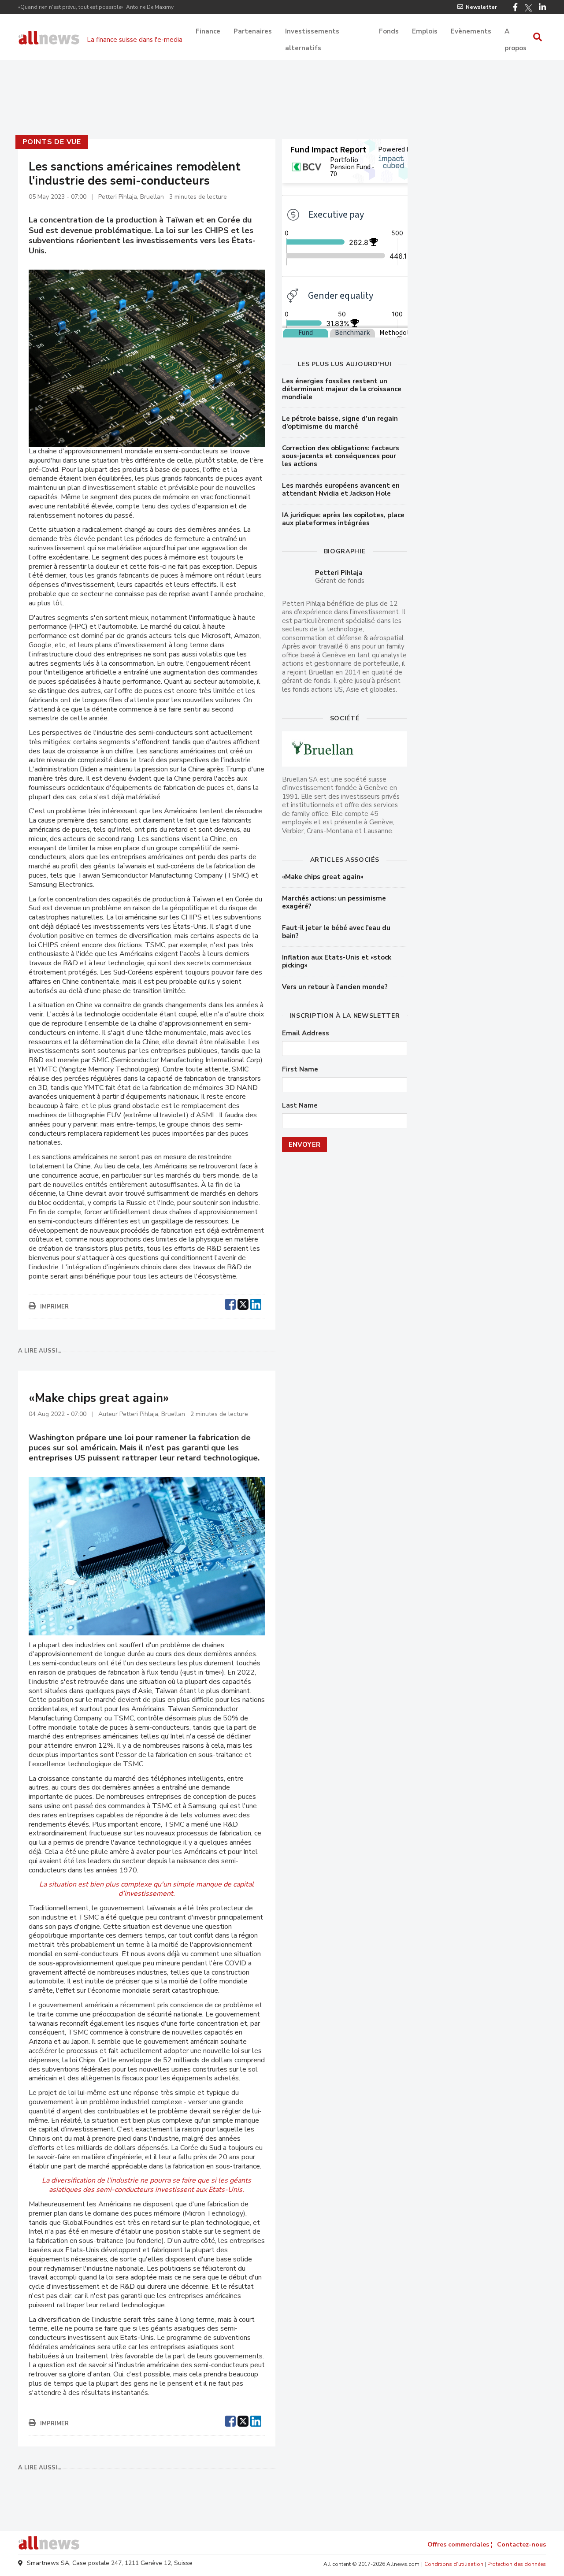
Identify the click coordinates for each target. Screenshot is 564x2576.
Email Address (306, 1033)
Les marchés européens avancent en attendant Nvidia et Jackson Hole (341, 489)
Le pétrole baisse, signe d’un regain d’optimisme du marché (340, 423)
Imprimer (54, 1307)
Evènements (471, 31)
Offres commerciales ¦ (460, 2544)
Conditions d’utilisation (454, 2564)
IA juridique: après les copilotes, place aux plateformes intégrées (343, 519)
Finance (208, 31)
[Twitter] (528, 8)
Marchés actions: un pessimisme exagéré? (334, 902)
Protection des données (517, 2564)
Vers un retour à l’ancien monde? (335, 987)
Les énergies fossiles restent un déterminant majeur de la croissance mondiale (342, 389)
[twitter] (243, 1303)
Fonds (389, 31)
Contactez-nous (521, 2544)
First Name (300, 1069)
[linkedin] (256, 1303)
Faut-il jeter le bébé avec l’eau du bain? (336, 932)
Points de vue (52, 142)
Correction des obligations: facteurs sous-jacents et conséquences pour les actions (341, 456)
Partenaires (253, 31)
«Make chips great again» (323, 877)
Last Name (300, 1106)
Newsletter (481, 7)
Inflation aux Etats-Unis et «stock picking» (337, 961)
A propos (516, 32)
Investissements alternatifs (312, 32)
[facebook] (230, 1303)
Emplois (425, 31)
